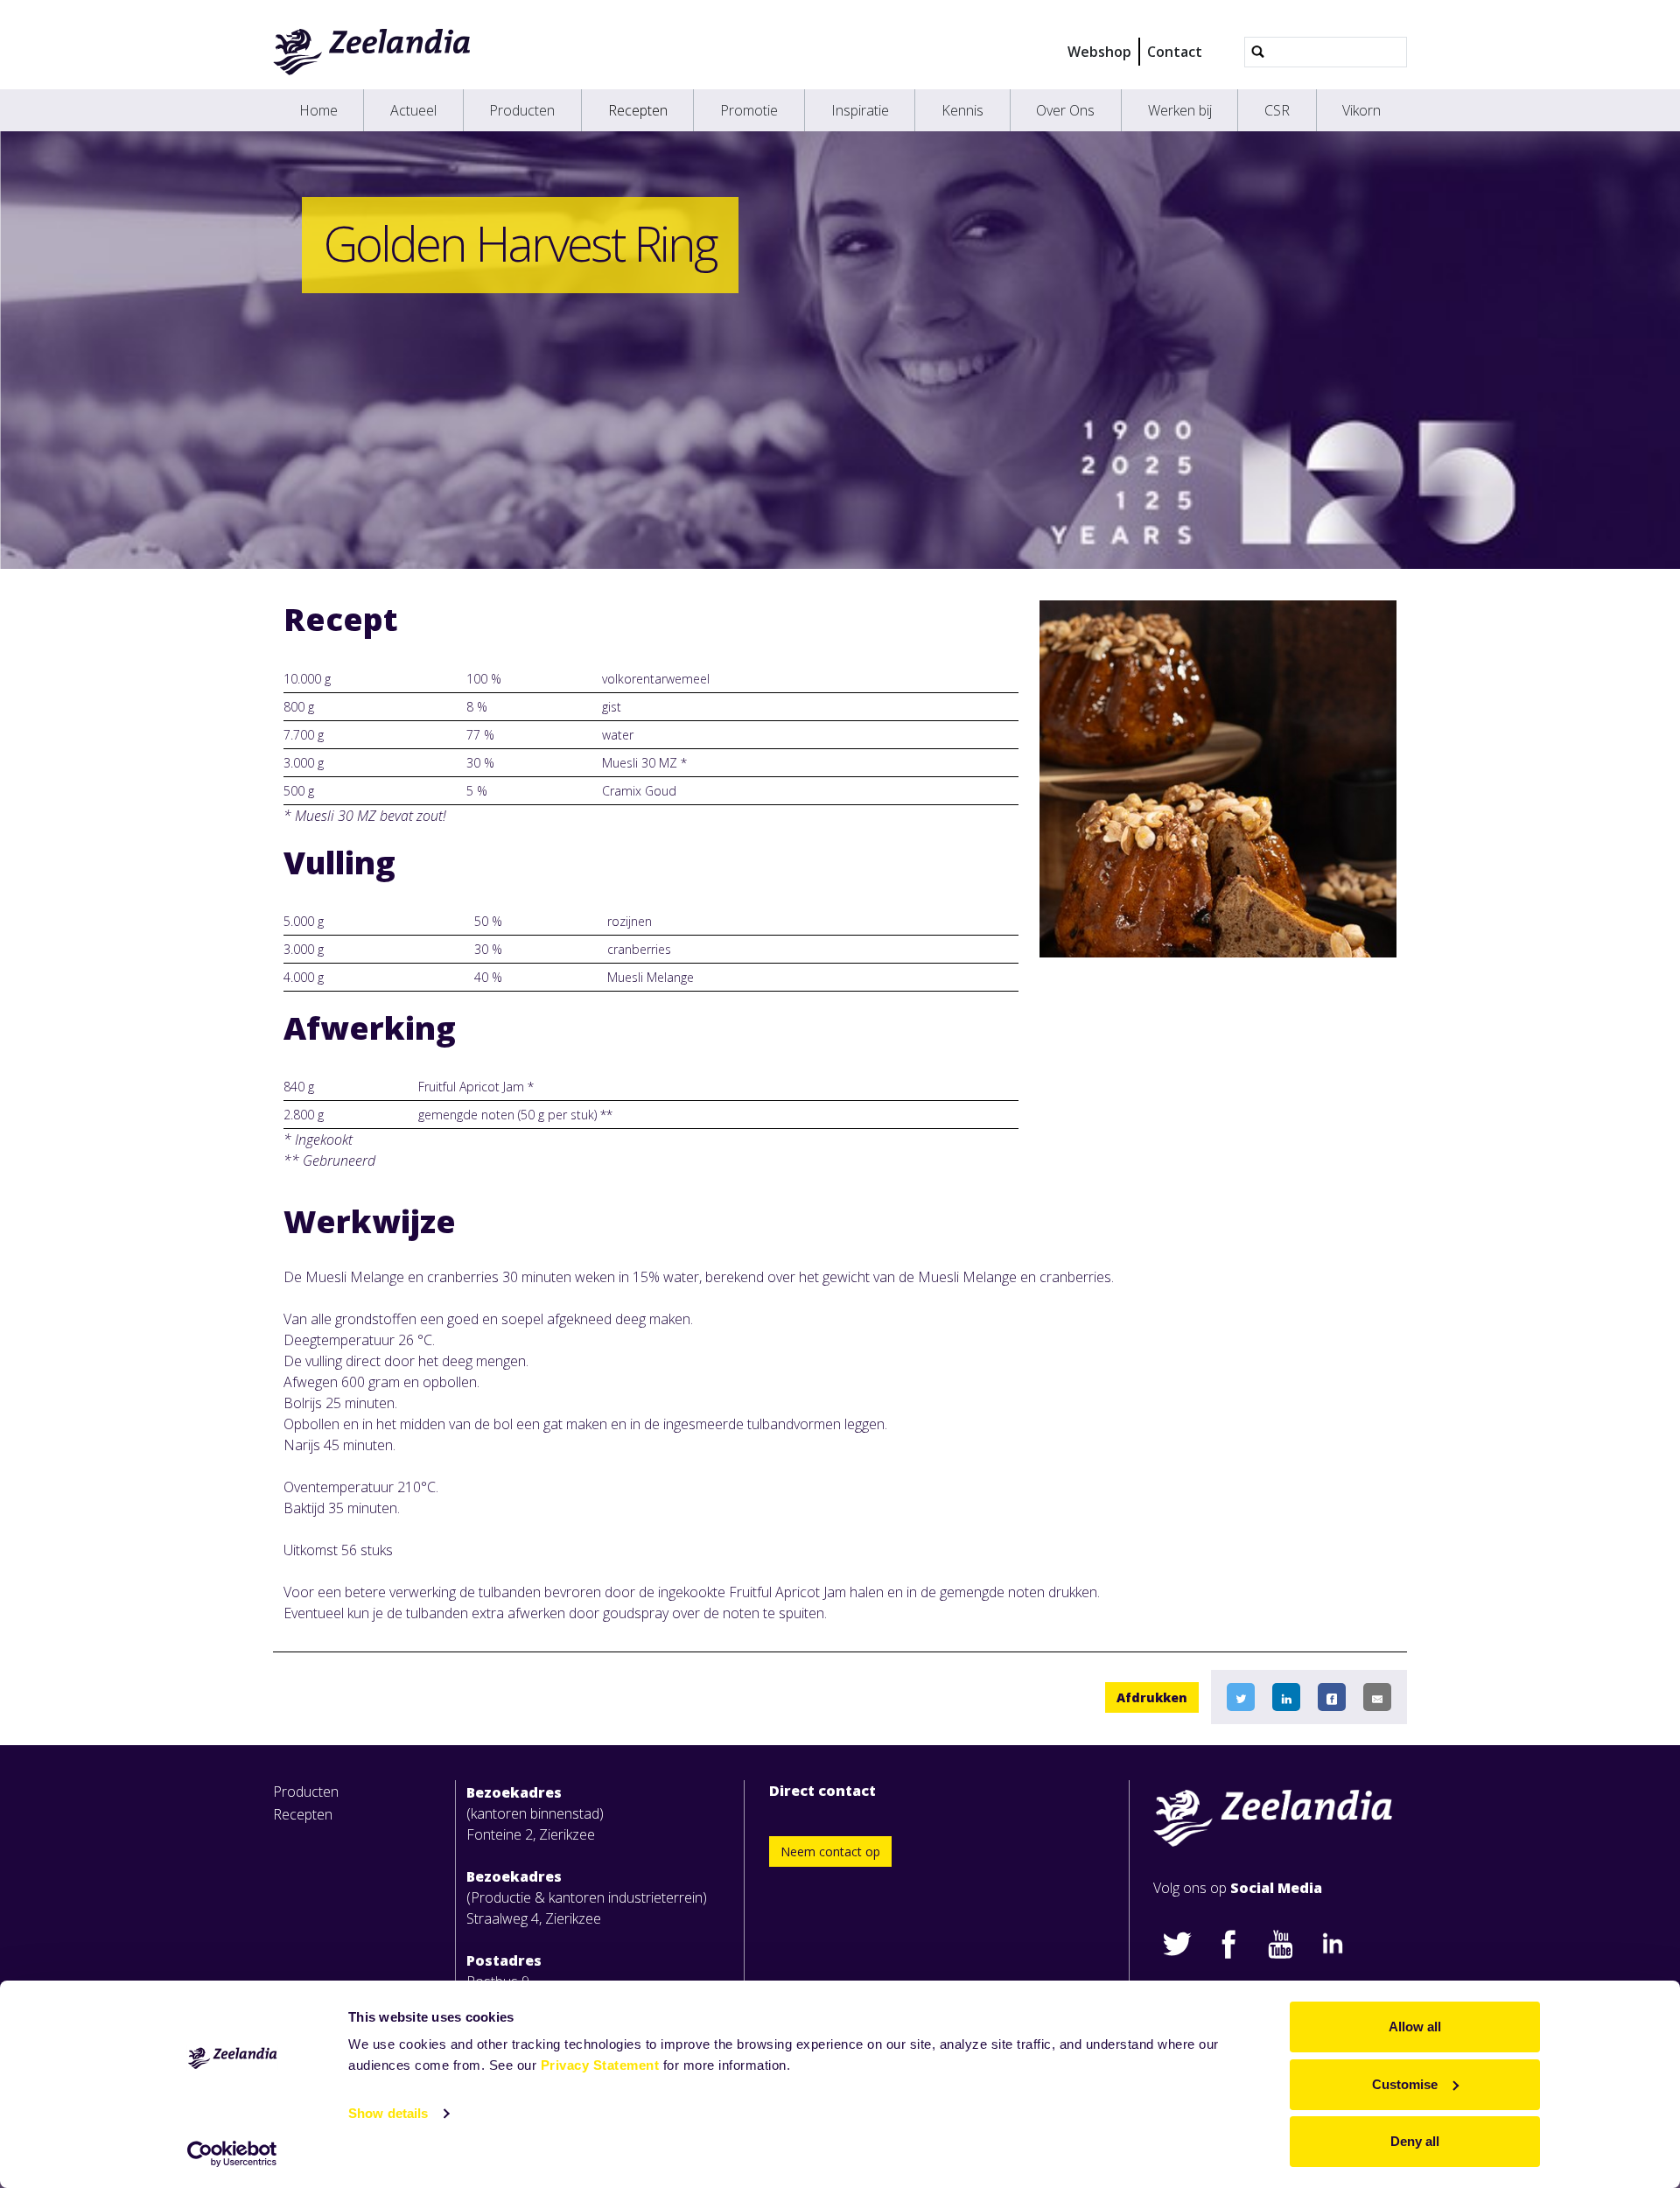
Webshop (1099, 52)
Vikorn (1361, 110)
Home (318, 110)
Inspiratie (860, 110)
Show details (388, 2113)
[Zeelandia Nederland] (372, 52)
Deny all (1415, 2141)
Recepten (638, 110)
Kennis (962, 110)
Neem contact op (830, 1851)
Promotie (749, 110)
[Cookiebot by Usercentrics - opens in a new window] (232, 2154)
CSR (1277, 110)
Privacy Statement (600, 2065)
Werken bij (1180, 110)
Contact (1175, 52)
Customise (1405, 2084)
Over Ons (1065, 110)
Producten (522, 110)
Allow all (1415, 2027)
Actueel (413, 110)
